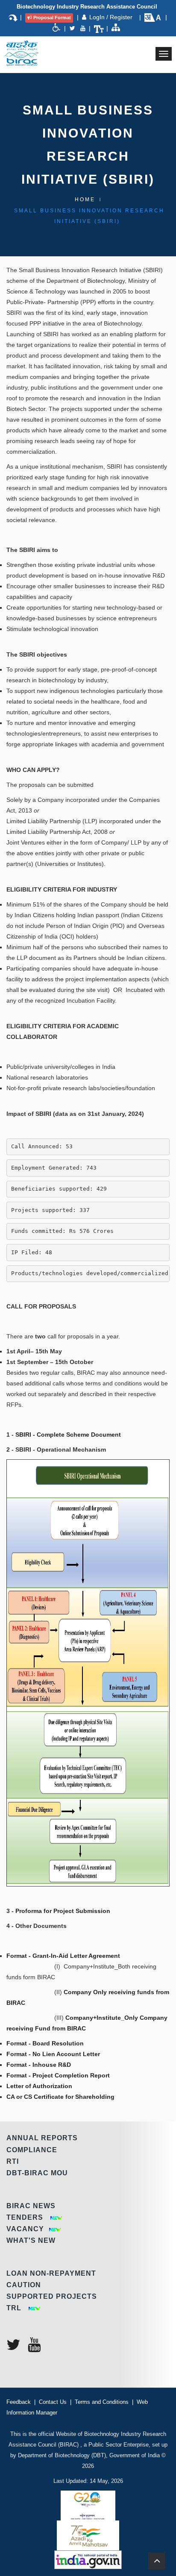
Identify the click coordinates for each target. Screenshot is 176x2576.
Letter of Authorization (39, 2086)
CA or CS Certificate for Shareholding (60, 2097)
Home (85, 200)
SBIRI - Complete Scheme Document (68, 1435)
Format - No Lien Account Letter (53, 2054)
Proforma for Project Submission (63, 1911)
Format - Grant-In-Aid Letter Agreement (63, 1956)
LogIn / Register (112, 17)
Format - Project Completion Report (58, 2075)
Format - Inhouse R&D (39, 2065)
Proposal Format (52, 18)
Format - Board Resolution (45, 2043)
